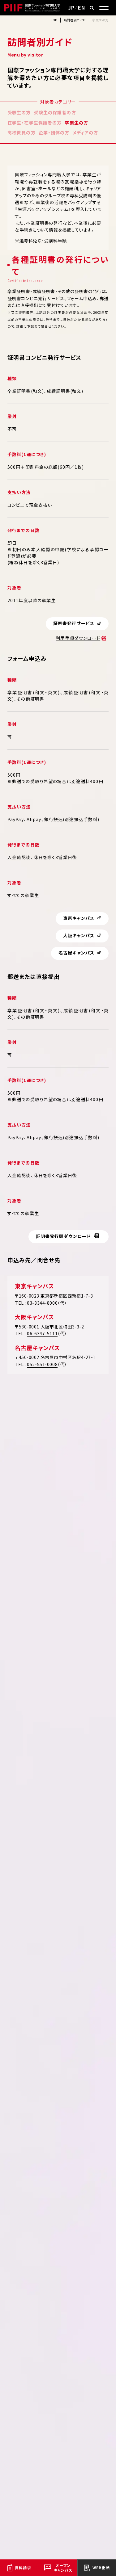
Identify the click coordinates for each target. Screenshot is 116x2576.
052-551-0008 (42, 1364)
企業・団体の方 (54, 132)
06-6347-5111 (42, 1333)
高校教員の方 (21, 132)
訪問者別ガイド (75, 20)
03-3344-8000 (42, 1303)
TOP (54, 20)
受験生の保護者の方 (55, 112)
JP (71, 7)
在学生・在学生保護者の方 (34, 123)
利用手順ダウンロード (78, 638)
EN (82, 7)
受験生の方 (19, 112)
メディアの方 (86, 132)
